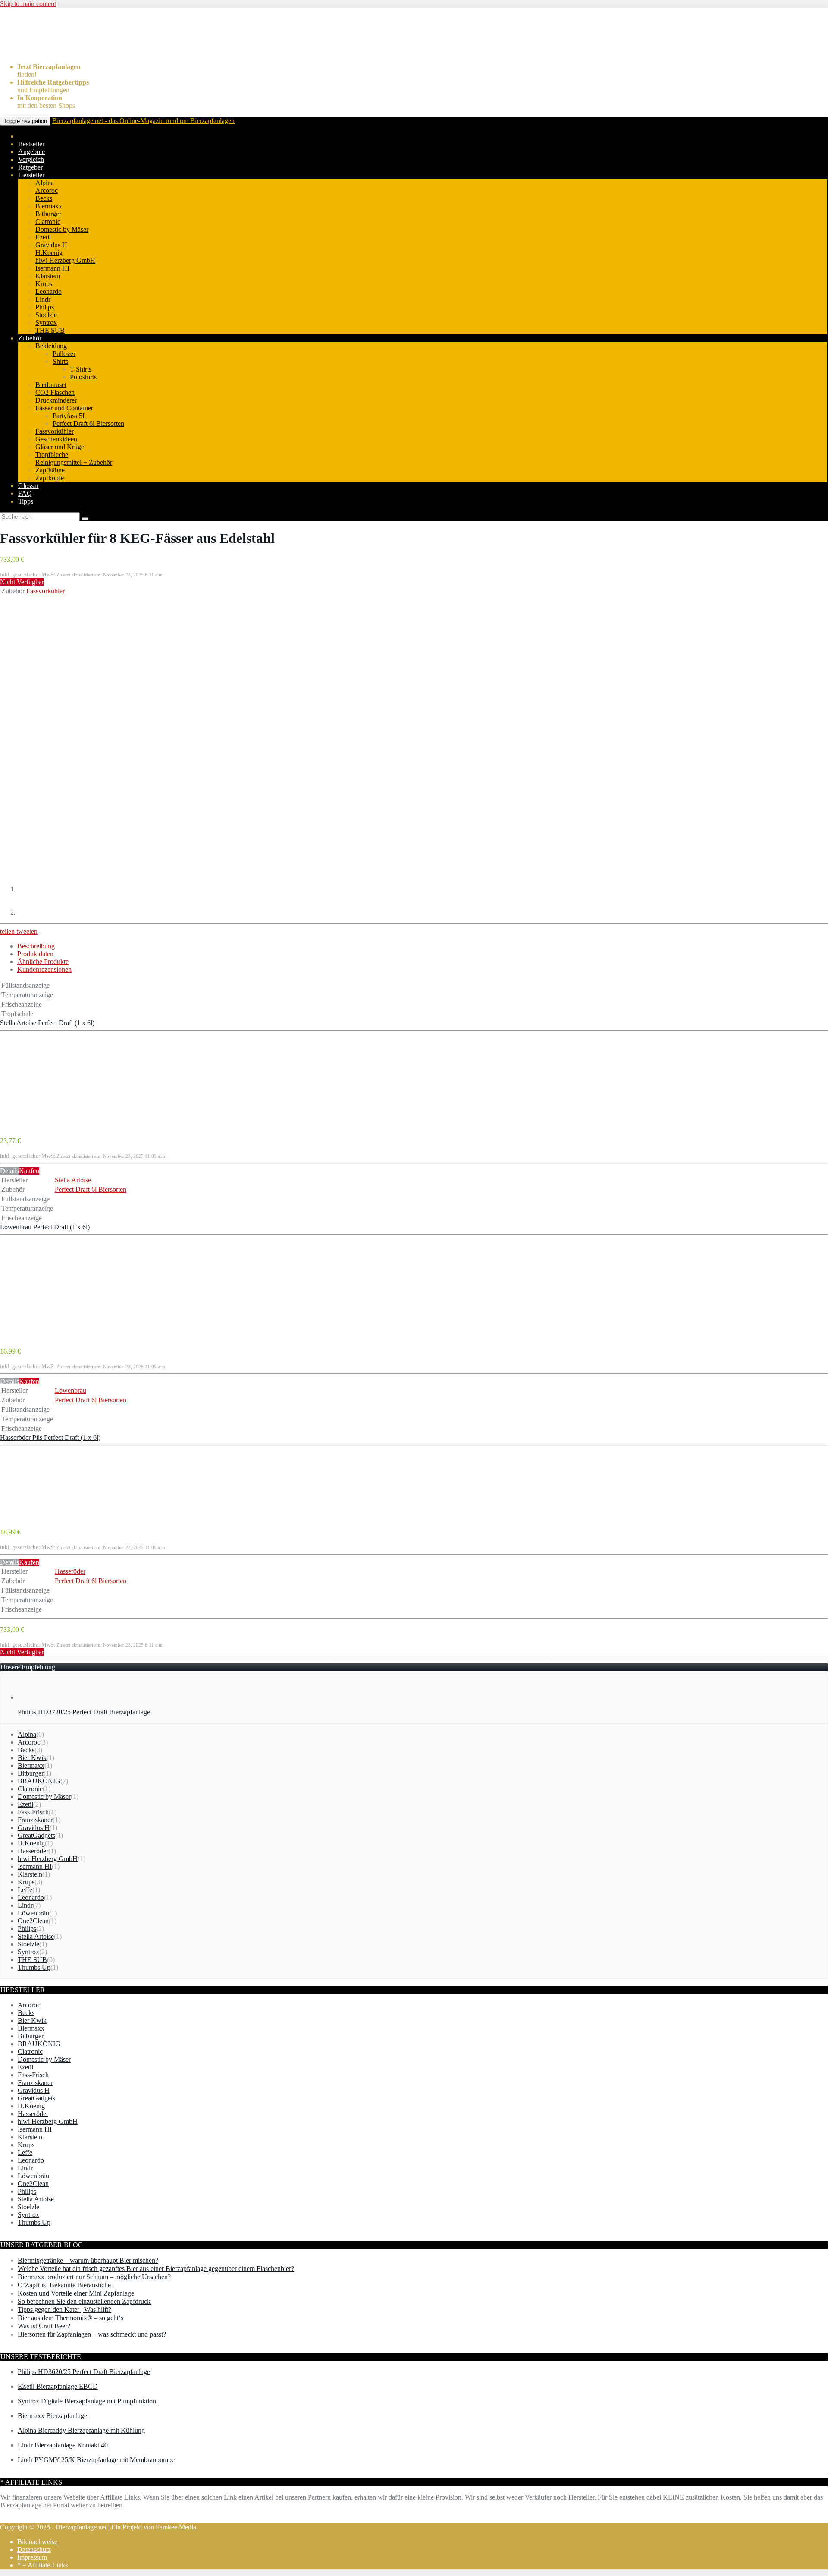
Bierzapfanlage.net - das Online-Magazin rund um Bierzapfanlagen (143, 121)
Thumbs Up (34, 1967)
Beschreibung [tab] (36, 946)
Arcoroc (47, 191)
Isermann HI (52, 268)
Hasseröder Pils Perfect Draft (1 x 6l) (50, 1438)
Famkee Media (176, 2527)
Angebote (31, 152)
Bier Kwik (32, 1758)
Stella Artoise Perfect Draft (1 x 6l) (47, 1023)
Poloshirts (83, 377)
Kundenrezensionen (44, 969)
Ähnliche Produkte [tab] (43, 962)
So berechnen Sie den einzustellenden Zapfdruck (84, 2301)
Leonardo (49, 291)
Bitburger (48, 214)
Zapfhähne (50, 470)
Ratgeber (30, 167)
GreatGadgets (36, 1835)
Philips (45, 307)
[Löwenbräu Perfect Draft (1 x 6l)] (35, 1336)
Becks (44, 198)
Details (9, 1171)
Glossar (28, 486)
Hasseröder (70, 1571)
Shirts (60, 361)
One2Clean (33, 1921)
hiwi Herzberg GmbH (65, 260)
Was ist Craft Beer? (44, 2326)
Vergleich (31, 159)
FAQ (25, 493)
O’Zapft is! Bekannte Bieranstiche (64, 2285)
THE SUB (50, 330)
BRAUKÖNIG (39, 1781)
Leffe (25, 1890)
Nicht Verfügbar (22, 582)
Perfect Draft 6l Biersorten (88, 424)
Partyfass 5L (70, 416)
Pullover (64, 354)
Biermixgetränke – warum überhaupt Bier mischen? (88, 2260)
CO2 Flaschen (55, 392)
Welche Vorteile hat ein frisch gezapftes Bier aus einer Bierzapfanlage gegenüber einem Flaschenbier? (156, 2269)
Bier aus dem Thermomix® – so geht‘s (71, 2318)
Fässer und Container (64, 408)
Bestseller (31, 144)
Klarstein (48, 276)
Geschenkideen (56, 439)
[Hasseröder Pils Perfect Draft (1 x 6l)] (35, 1517)
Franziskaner (35, 1820)
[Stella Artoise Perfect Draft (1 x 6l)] (35, 1126)
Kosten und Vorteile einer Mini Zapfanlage (76, 2293)
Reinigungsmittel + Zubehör (74, 462)
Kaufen (29, 1171)
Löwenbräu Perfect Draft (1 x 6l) (45, 1227)
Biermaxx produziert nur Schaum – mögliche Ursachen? (94, 2277)
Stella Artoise (73, 1180)
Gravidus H (51, 245)
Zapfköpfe (50, 478)
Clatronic (48, 222)
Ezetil (43, 237)
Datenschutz (34, 2549)
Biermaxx (49, 206)
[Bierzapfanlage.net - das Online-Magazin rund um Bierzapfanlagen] (50, 52)
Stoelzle (46, 315)
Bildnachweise (37, 2542)
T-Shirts (81, 369)
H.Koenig (49, 253)
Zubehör (30, 338)
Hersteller (31, 175)
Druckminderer (56, 400)
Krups (44, 284)
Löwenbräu (71, 1390)
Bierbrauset (51, 385)
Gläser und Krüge (60, 447)
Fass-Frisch (33, 1812)
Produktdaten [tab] (35, 954)
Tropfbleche (52, 455)
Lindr (43, 299)
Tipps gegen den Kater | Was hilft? (64, 2310)
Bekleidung (51, 346)
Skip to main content (28, 4)
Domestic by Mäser (62, 229)
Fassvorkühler (55, 431)
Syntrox (46, 323)
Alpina (45, 183)
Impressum (32, 2557)
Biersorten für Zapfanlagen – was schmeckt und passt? (92, 2334)
